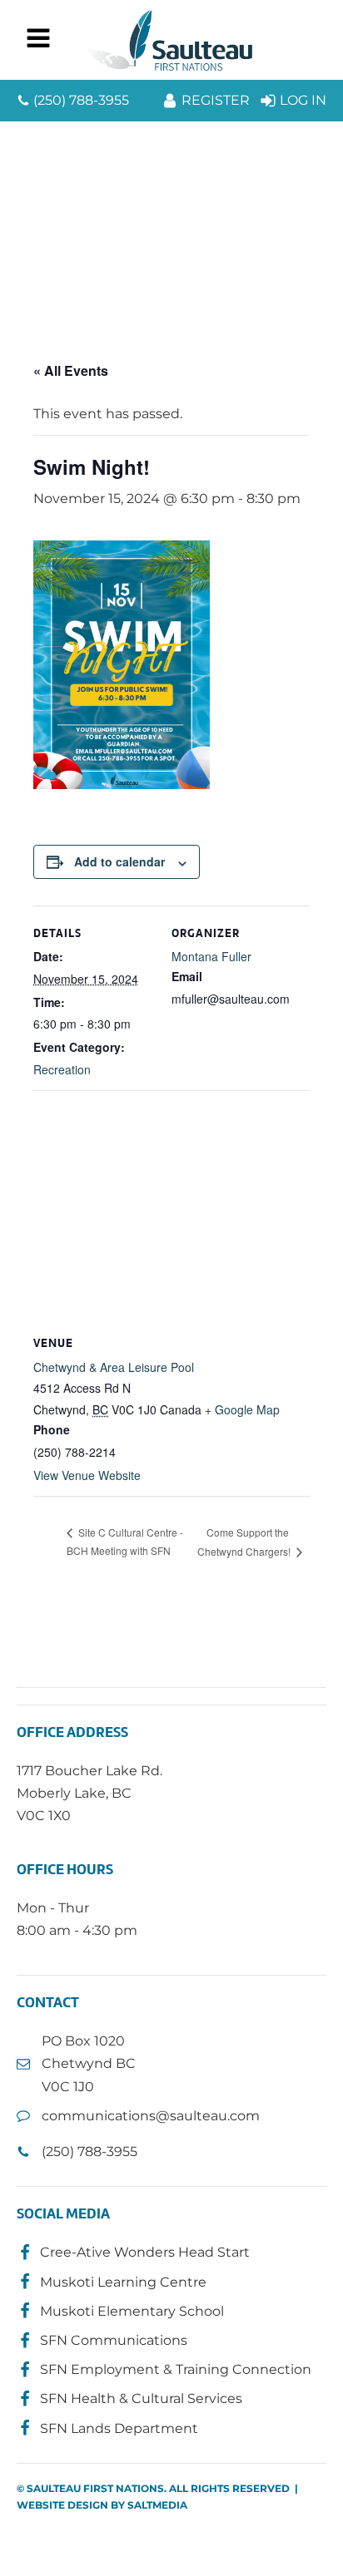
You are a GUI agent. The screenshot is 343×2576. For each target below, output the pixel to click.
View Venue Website (87, 1475)
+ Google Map (242, 1409)
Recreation (62, 1069)
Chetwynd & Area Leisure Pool (114, 1367)
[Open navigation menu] (38, 40)
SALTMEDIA (157, 2505)
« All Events (71, 370)
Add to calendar (119, 861)
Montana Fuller (211, 956)
